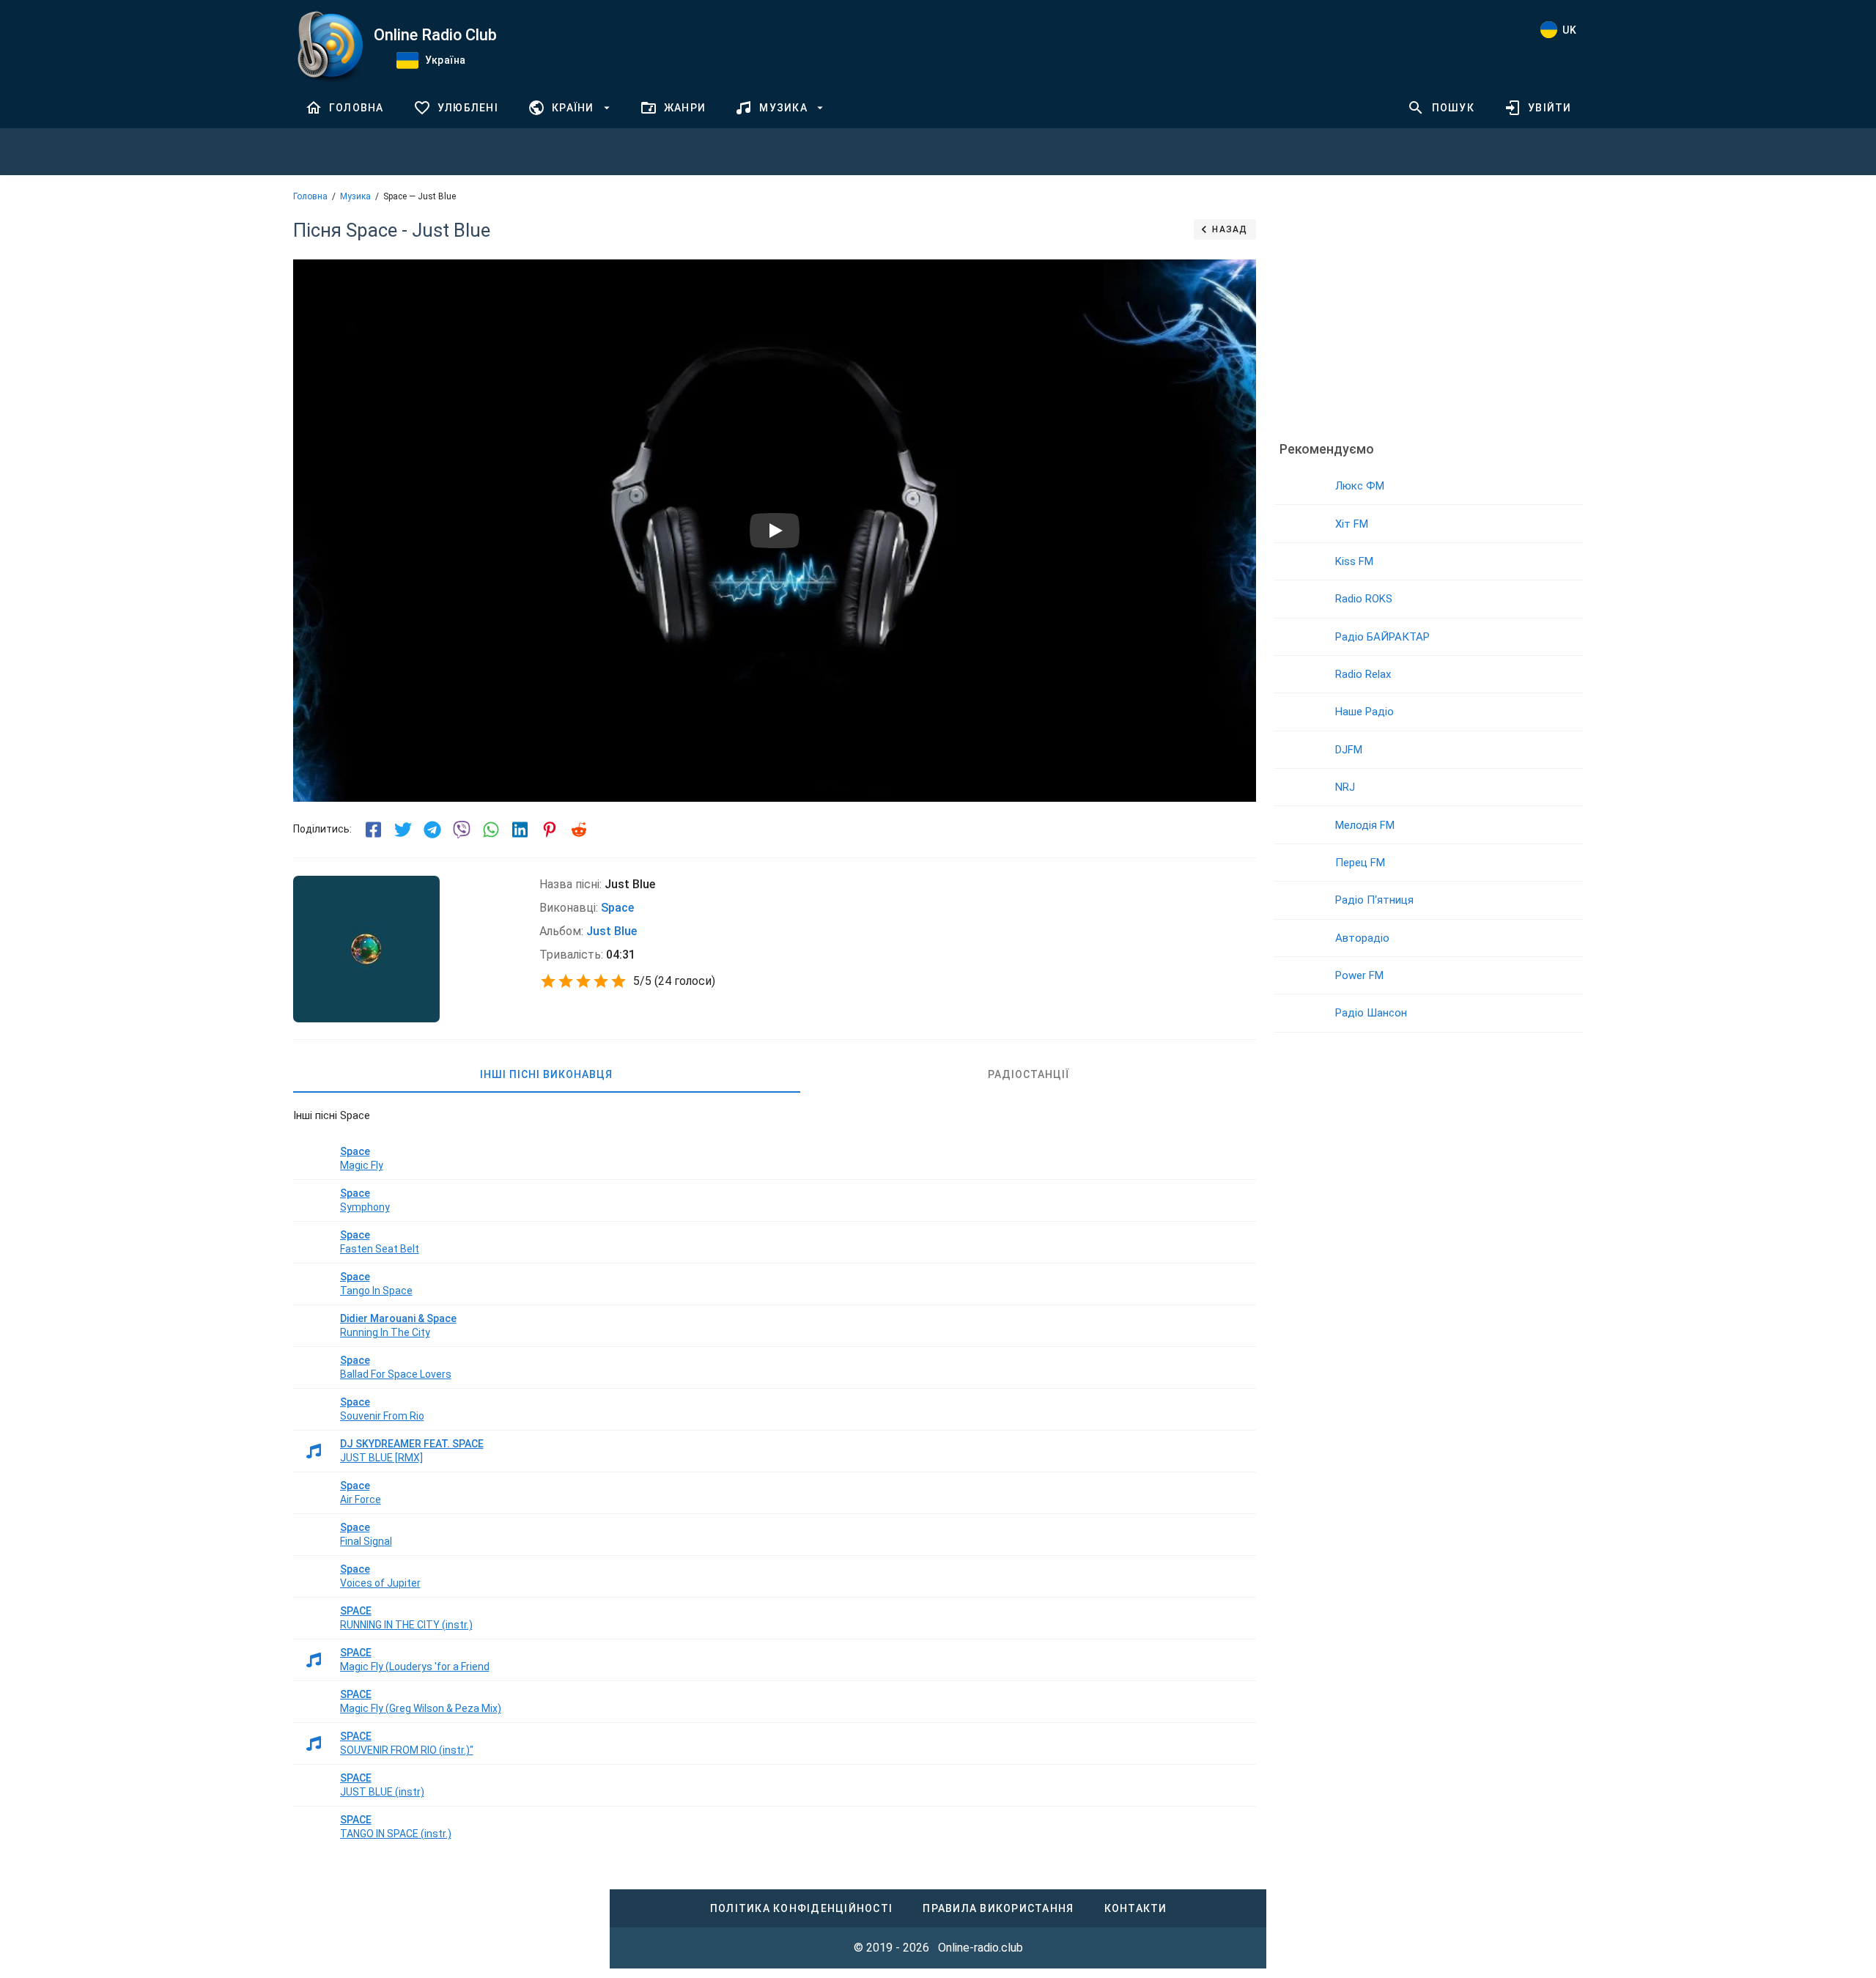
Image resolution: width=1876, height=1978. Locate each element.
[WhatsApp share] (491, 830)
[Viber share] (462, 830)
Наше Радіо (1364, 712)
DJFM (1349, 750)
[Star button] (548, 981)
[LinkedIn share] (520, 830)
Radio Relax (1363, 674)
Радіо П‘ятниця (1374, 900)
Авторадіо (1362, 938)
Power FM (1359, 975)
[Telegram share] (432, 830)
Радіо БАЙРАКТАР (1382, 637)
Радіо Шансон (1371, 1013)
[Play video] (775, 531)
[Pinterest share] (550, 830)
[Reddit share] (579, 830)
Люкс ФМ (1360, 486)
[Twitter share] (403, 830)
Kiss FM (1354, 561)
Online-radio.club (981, 1948)
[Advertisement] (1428, 319)
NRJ (1345, 787)
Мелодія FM (1365, 825)
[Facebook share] (374, 830)
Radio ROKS (1364, 599)
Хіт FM (1352, 524)
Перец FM (1360, 863)
